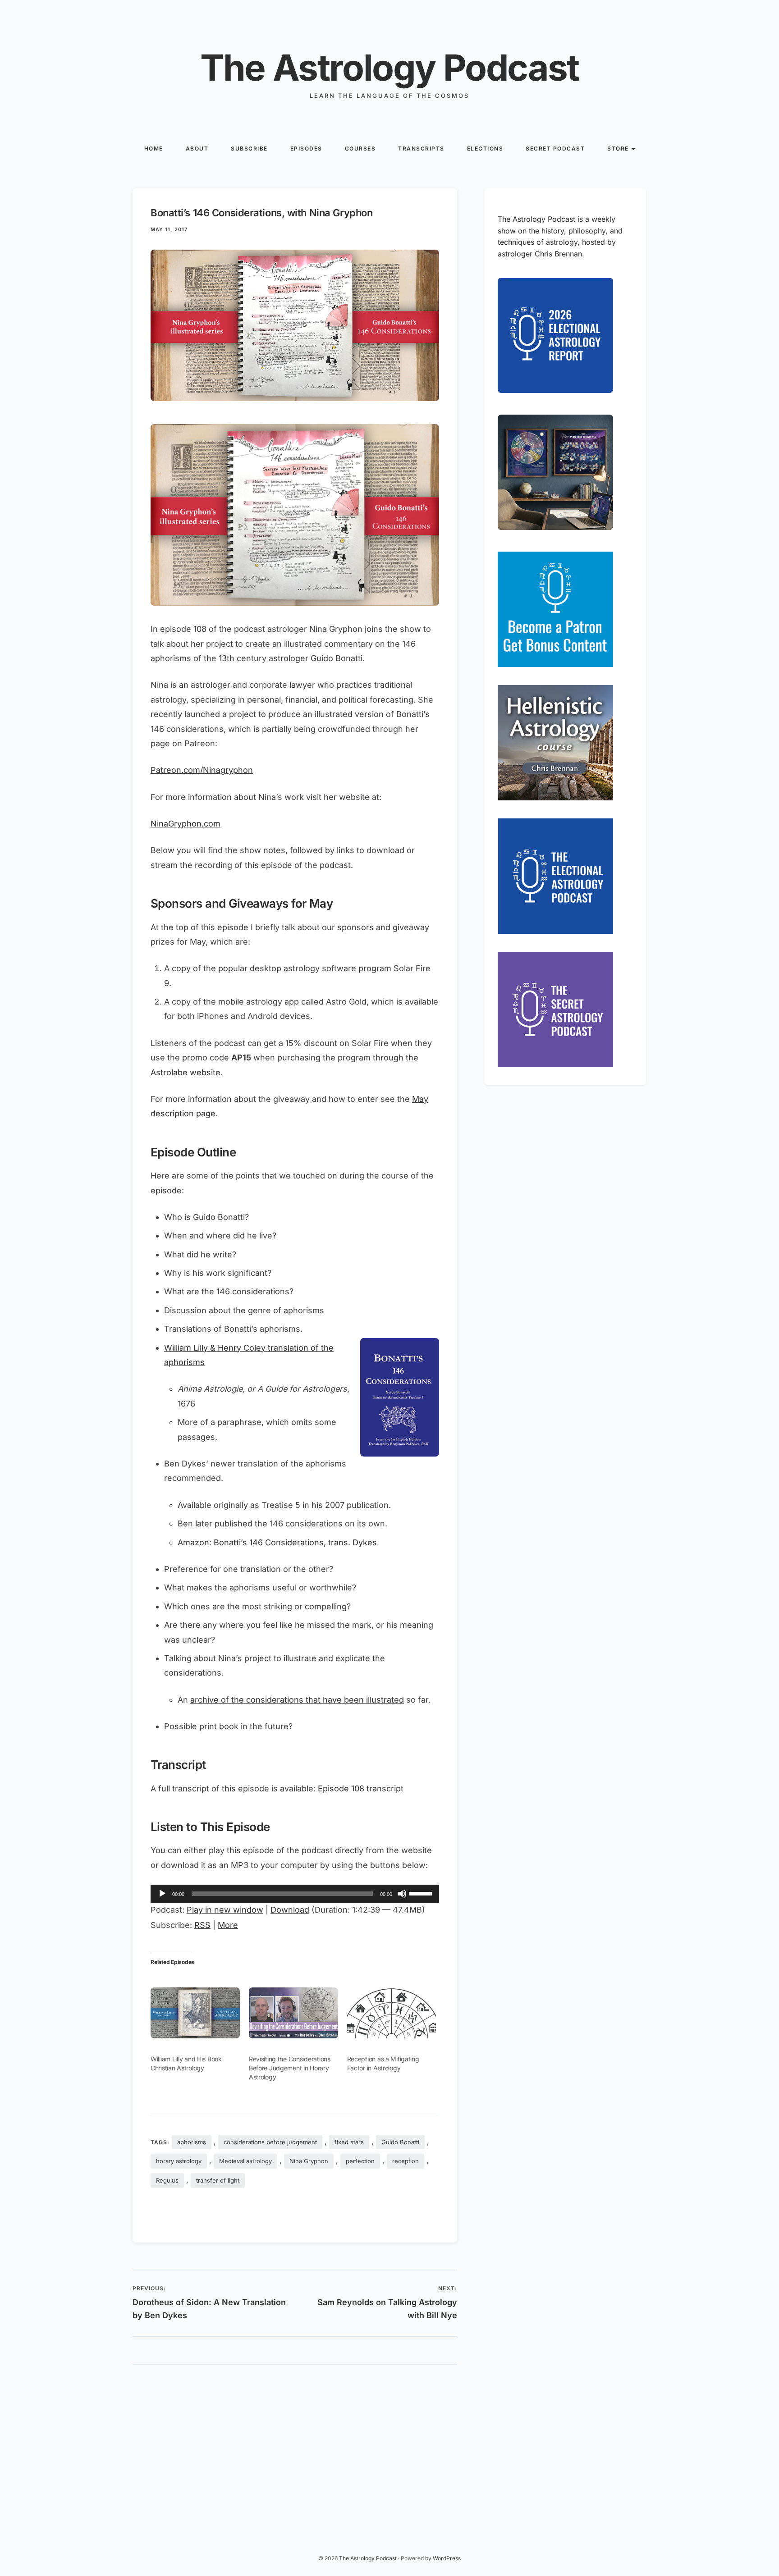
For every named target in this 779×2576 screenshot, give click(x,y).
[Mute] (402, 1894)
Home (154, 148)
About (197, 148)
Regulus (167, 2180)
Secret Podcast (555, 148)
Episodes (306, 148)
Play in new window (225, 1910)
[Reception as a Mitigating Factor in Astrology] (392, 2013)
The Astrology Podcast (389, 67)
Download (290, 1910)
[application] (295, 1894)
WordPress (447, 2558)
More (228, 1925)
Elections (485, 148)
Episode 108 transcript (361, 1788)
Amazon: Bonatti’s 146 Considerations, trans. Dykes (277, 1542)
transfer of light (218, 2180)
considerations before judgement (270, 2142)
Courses (360, 148)
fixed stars (349, 2142)
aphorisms (192, 2142)
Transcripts (421, 148)
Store (618, 148)
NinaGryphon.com (186, 824)
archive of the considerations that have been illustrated (297, 1700)
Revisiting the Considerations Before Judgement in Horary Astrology (290, 2068)
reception (406, 2161)
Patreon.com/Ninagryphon (202, 770)
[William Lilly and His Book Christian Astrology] (195, 2013)
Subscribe (249, 148)
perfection (360, 2161)
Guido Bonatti (400, 2142)
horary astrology (179, 2161)
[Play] (162, 1894)
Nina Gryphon (309, 2161)
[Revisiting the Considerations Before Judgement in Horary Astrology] (293, 2013)
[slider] (422, 1893)
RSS (202, 1925)
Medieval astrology (245, 2161)
